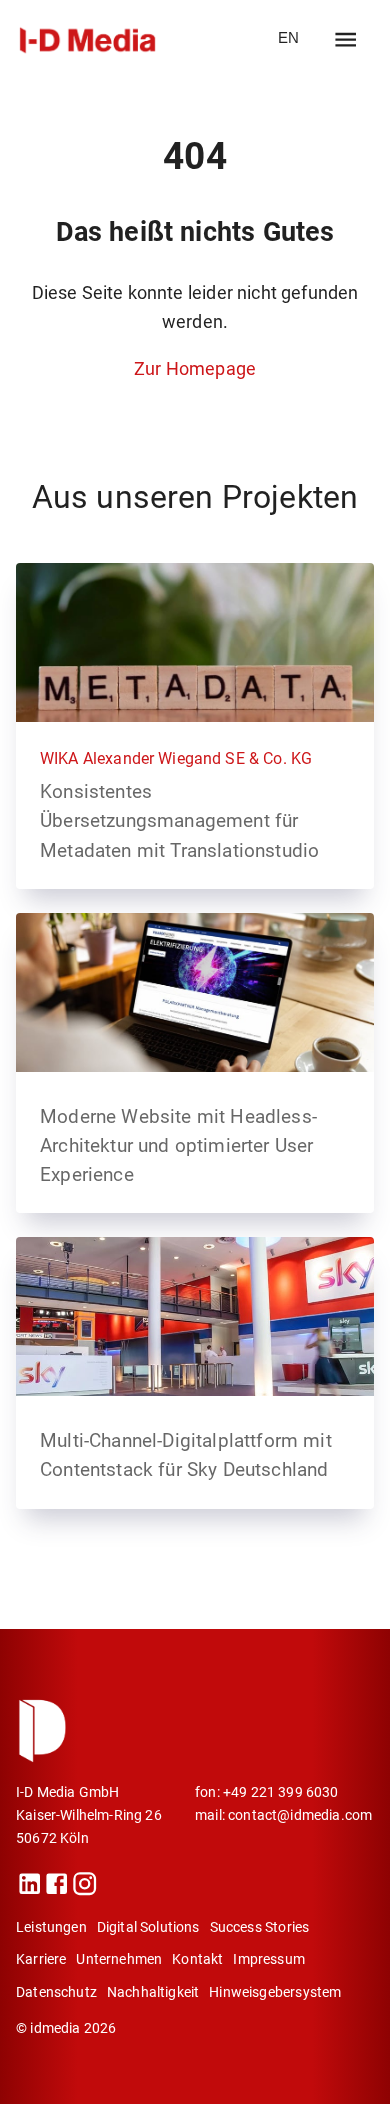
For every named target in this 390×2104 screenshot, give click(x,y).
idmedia (55, 2028)
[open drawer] (345, 39)
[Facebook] (56, 1890)
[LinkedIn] (29, 1890)
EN (288, 38)
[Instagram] (84, 1890)
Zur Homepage (195, 368)
